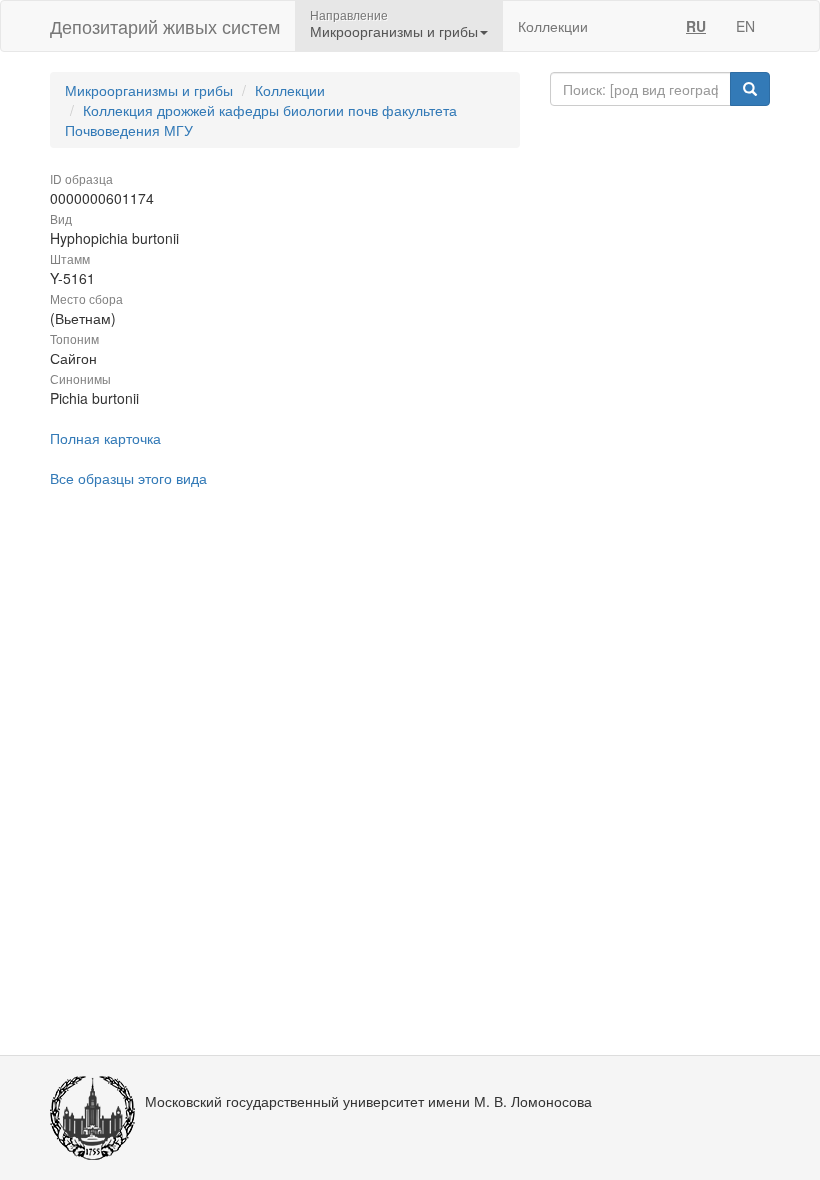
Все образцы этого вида (128, 478)
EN (745, 26)
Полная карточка (105, 438)
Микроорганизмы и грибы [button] (394, 31)
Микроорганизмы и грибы (149, 90)
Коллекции (553, 26)
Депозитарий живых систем (165, 26)
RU (696, 26)
